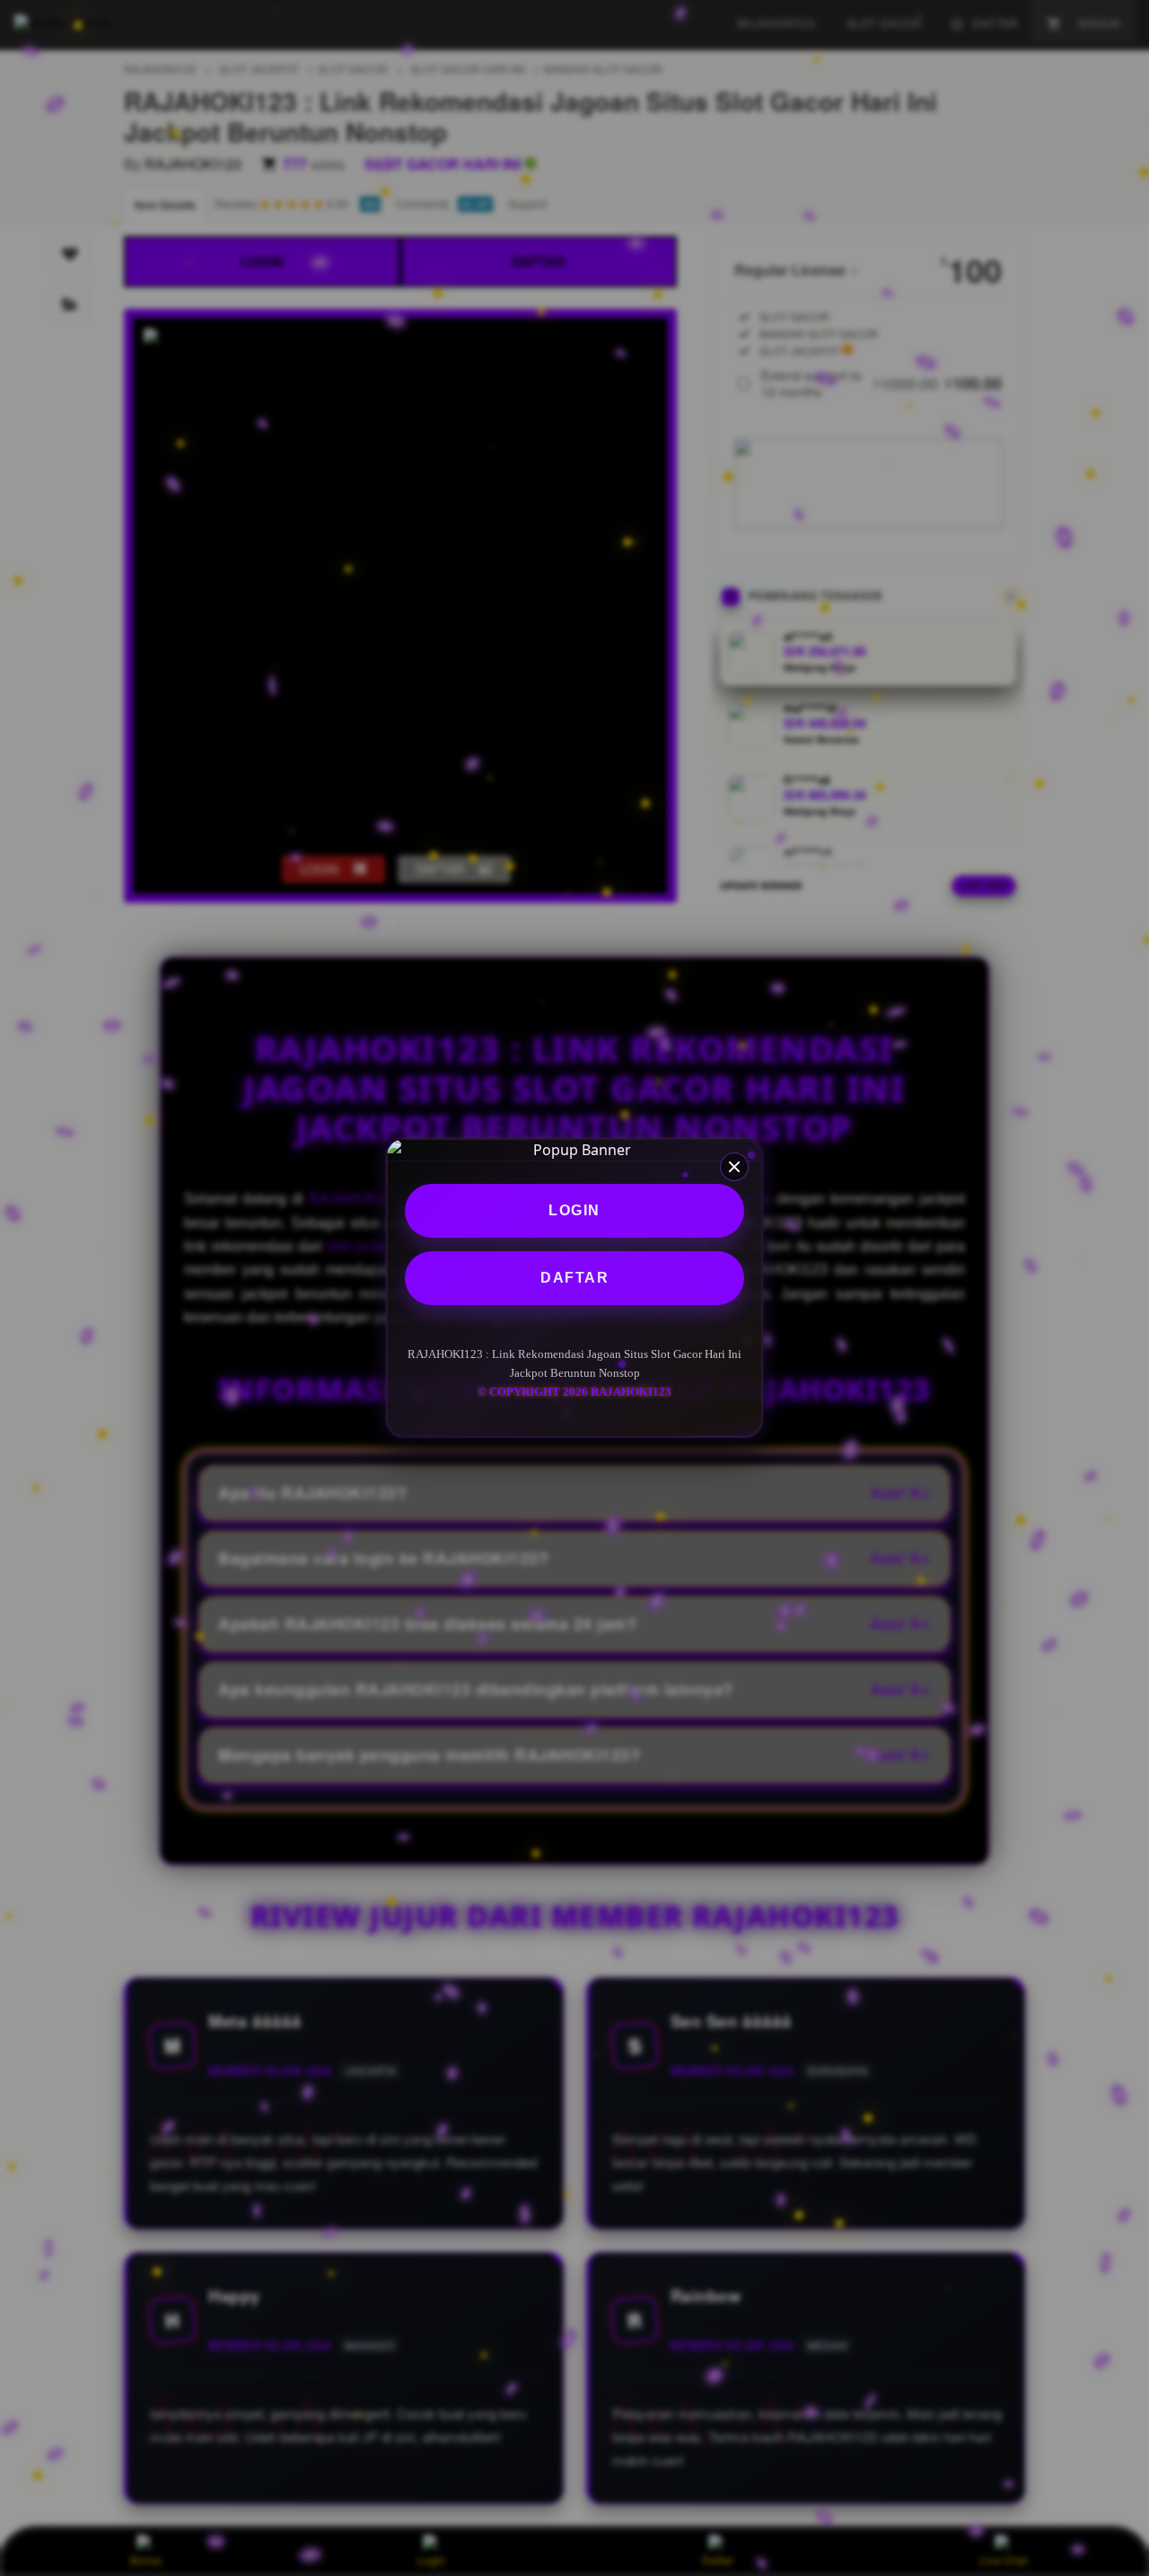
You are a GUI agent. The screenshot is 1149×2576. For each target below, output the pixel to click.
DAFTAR (574, 1278)
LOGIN (574, 1210)
